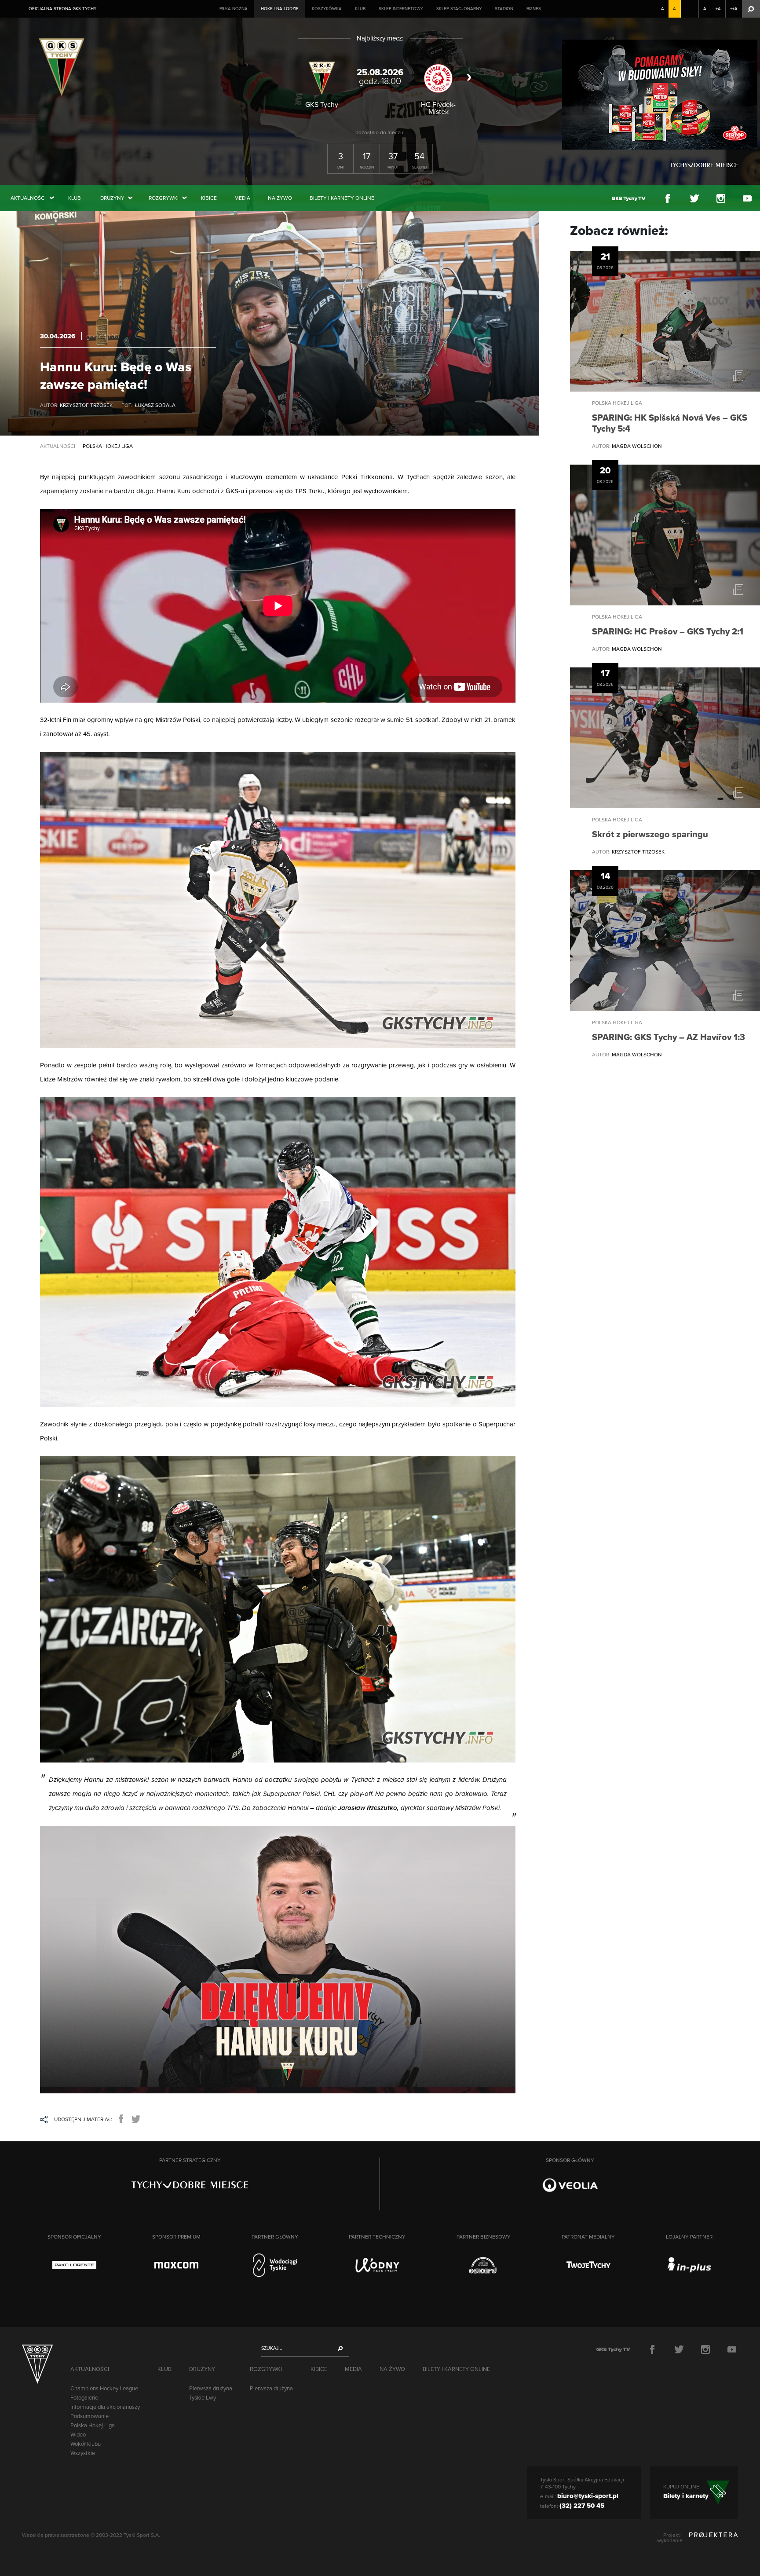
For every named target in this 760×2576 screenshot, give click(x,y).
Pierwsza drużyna (211, 2389)
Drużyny (112, 198)
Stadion (504, 9)
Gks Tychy (64, 66)
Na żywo (280, 198)
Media (242, 198)
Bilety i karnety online (342, 198)
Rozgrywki (164, 198)
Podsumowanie (90, 2416)
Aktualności (28, 198)
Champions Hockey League (104, 2389)
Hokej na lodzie (280, 9)
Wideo (78, 2435)
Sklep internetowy (401, 9)
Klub (360, 9)
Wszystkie (83, 2453)
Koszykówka (327, 9)
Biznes (534, 9)
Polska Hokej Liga (93, 2426)
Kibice (209, 198)
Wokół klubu (86, 2444)
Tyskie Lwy (203, 2398)
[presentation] (293, 77)
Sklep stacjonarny (459, 9)
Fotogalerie (84, 2398)
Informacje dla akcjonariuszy (105, 2407)
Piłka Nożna (234, 9)
